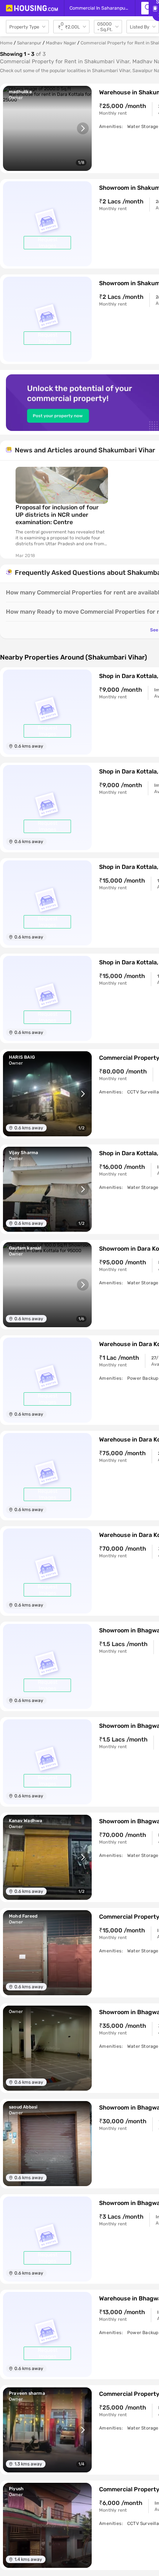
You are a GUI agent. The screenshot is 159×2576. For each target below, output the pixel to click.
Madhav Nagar (61, 43)
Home (6, 43)
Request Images (48, 243)
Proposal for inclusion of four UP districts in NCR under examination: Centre (57, 515)
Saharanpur (29, 43)
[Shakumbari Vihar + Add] (145, 8)
